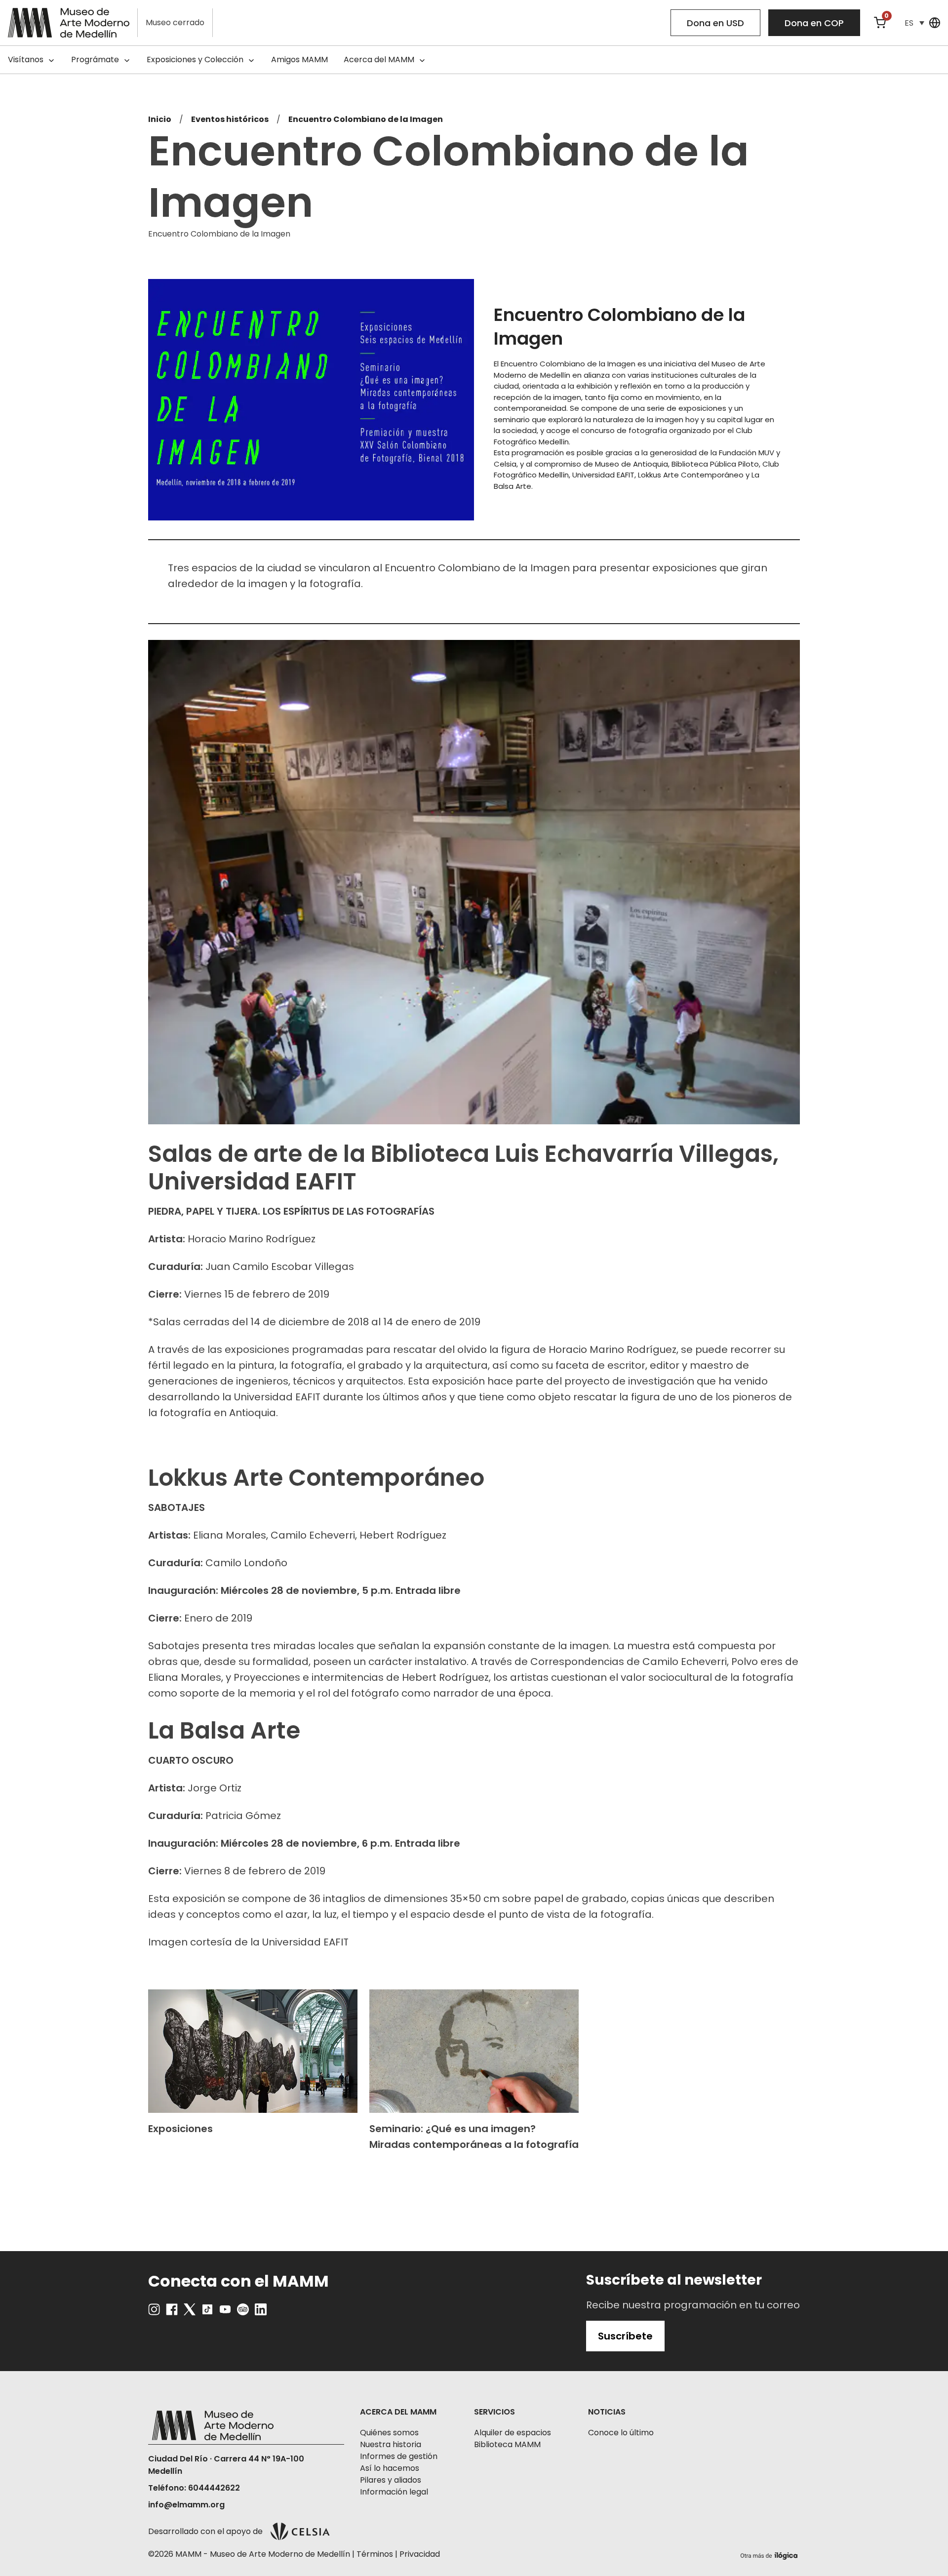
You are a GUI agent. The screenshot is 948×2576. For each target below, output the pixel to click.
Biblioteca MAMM (507, 2444)
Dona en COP (814, 23)
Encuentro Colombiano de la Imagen (366, 119)
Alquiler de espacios (513, 2433)
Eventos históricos (230, 119)
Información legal (394, 2492)
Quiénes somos (389, 2433)
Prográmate (95, 59)
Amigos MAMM (299, 59)
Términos (375, 2554)
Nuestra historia (391, 2444)
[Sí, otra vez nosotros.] (770, 2554)
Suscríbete (625, 2336)
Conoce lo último (621, 2433)
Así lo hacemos (390, 2468)
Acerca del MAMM (379, 59)
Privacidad (420, 2554)
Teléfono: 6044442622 (194, 2488)
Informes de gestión (399, 2456)
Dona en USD (715, 23)
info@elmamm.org (186, 2505)
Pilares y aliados (391, 2480)
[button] (914, 23)
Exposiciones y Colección (195, 59)
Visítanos (26, 59)
